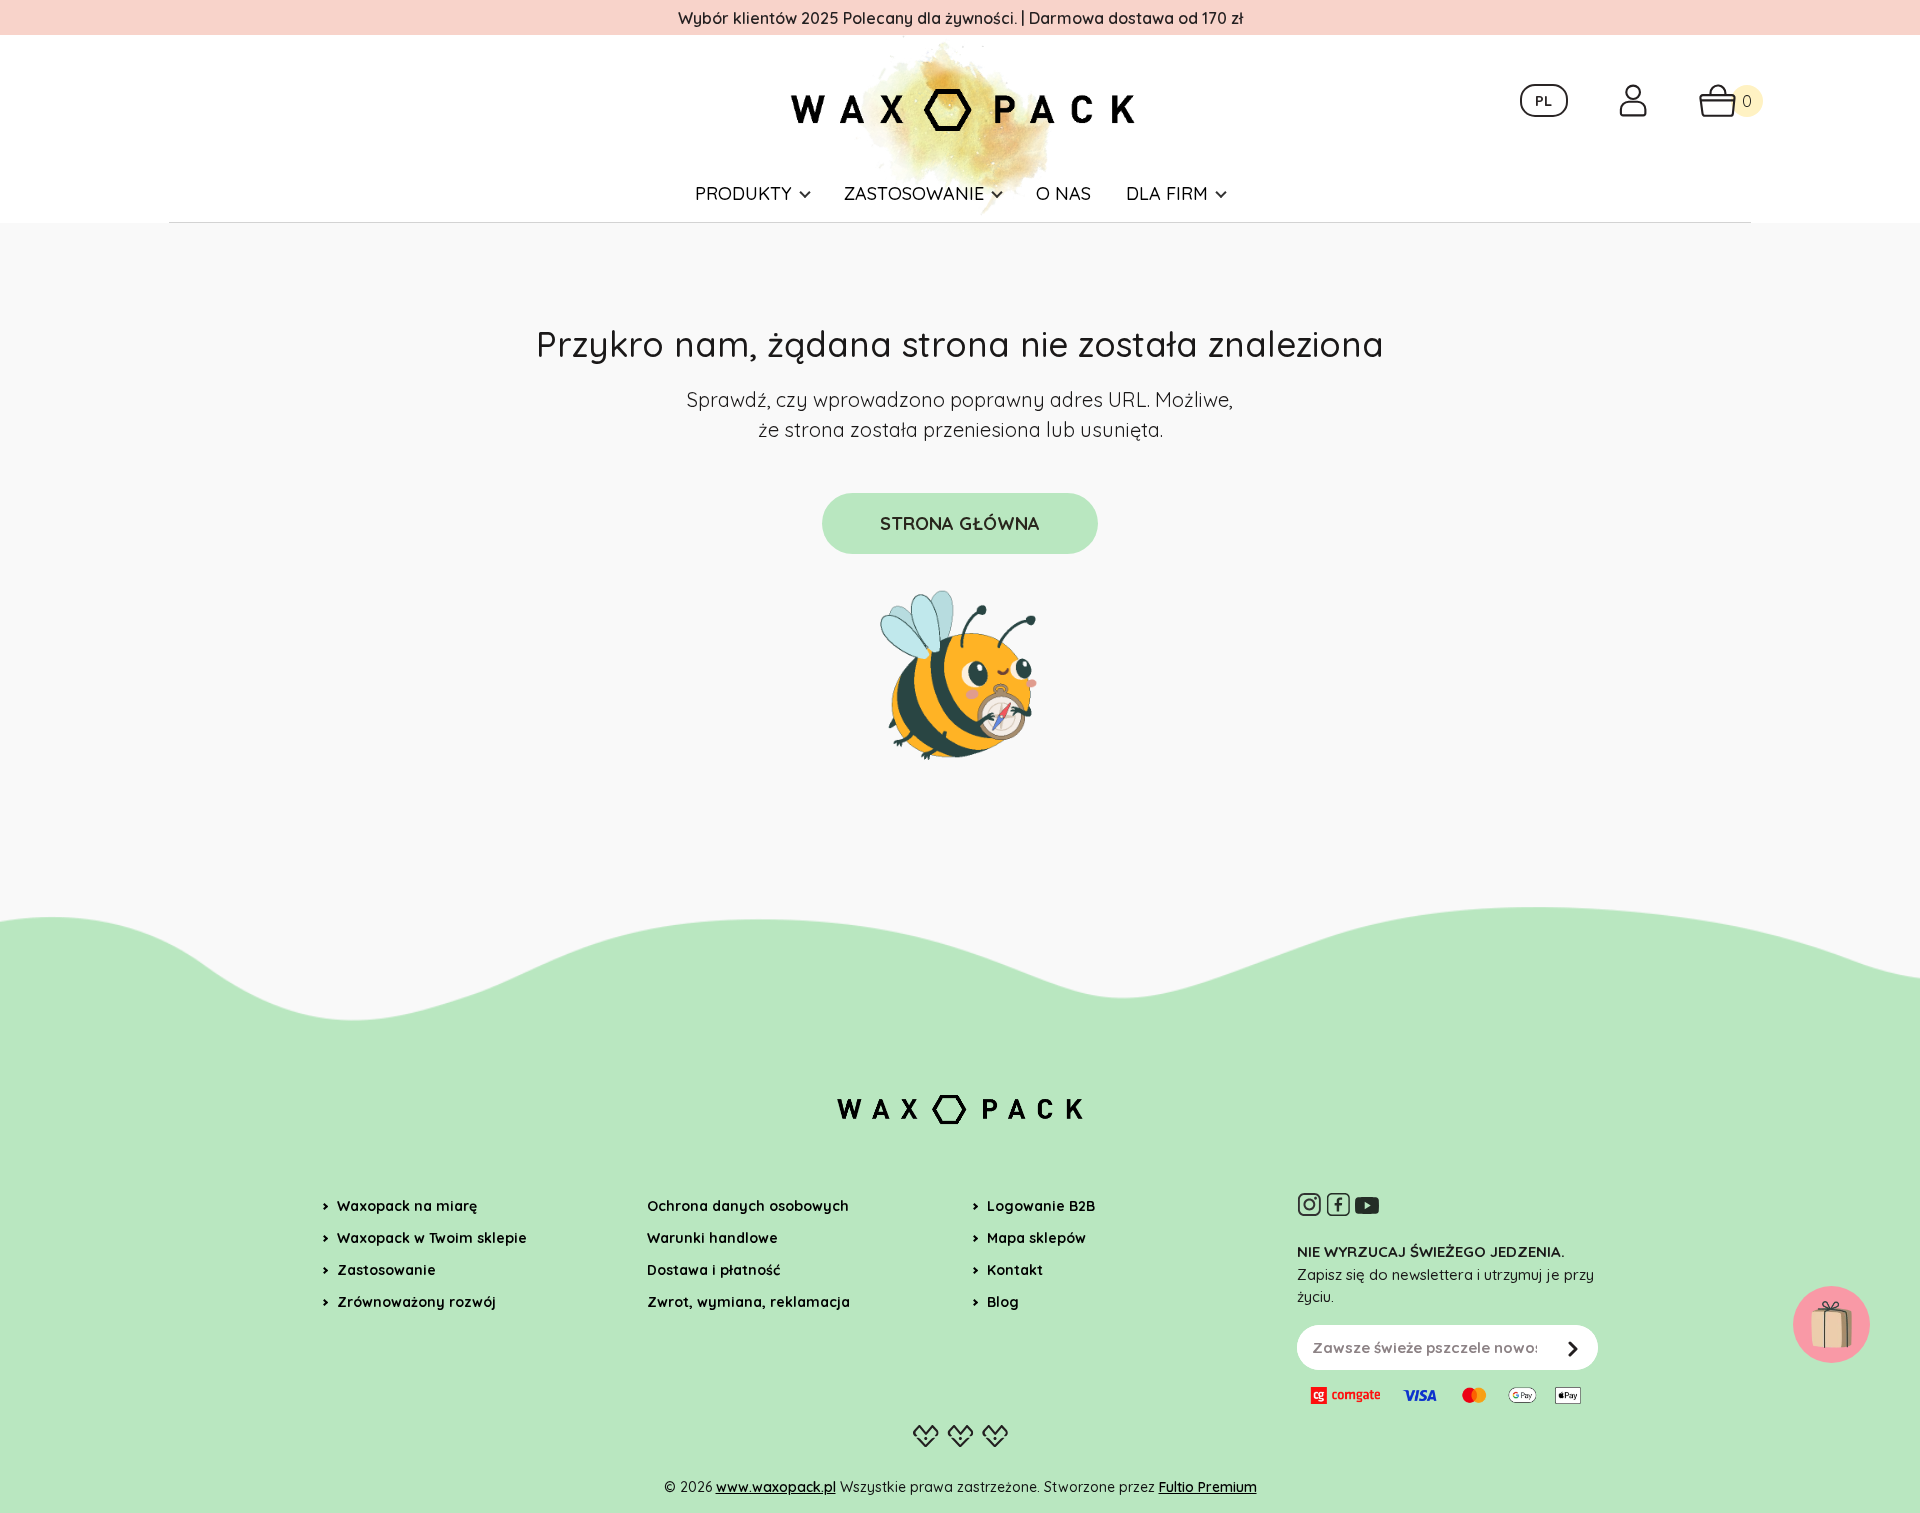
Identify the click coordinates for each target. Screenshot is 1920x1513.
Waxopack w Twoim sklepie (432, 1238)
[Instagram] (1309, 1204)
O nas (1063, 193)
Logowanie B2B (1041, 1206)
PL (1543, 100)
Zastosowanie (914, 193)
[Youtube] (1367, 1204)
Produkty (743, 193)
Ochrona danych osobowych (748, 1206)
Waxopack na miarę (407, 1206)
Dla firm (1167, 193)
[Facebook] (1338, 1204)
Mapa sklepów (1036, 1238)
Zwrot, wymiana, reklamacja (748, 1302)
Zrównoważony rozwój (416, 1302)
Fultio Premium (1208, 1487)
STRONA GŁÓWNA (960, 523)
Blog (1003, 1302)
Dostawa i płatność (713, 1270)
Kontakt (1015, 1270)
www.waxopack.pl (776, 1487)
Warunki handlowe (712, 1238)
